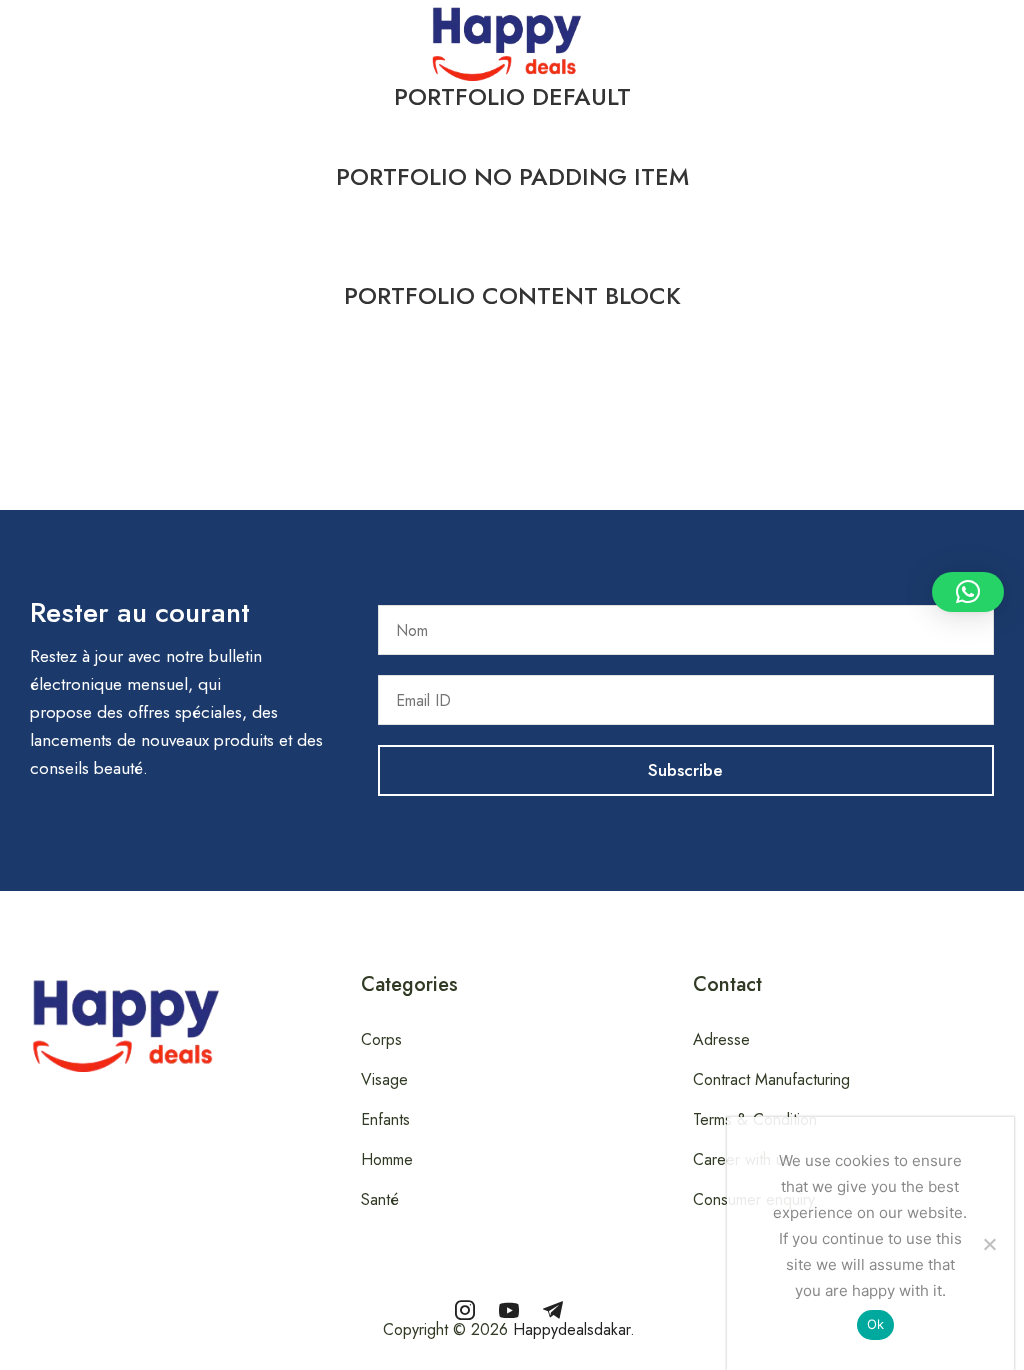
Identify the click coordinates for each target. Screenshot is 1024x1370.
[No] (989, 1244)
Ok (876, 1324)
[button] (11, 39)
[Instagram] (465, 1310)
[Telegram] (553, 1310)
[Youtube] (509, 1310)
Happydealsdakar (571, 1329)
